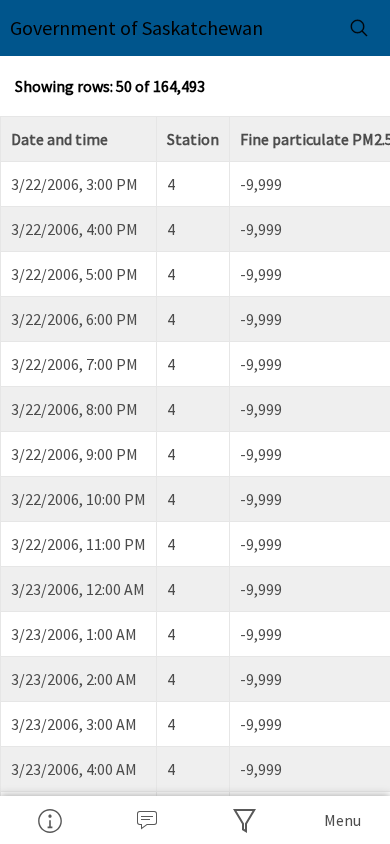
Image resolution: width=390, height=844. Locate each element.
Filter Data (244, 820)
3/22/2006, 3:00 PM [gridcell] (74, 184)
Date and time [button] (59, 139)
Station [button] (193, 139)
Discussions (147, 820)
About (49, 820)
